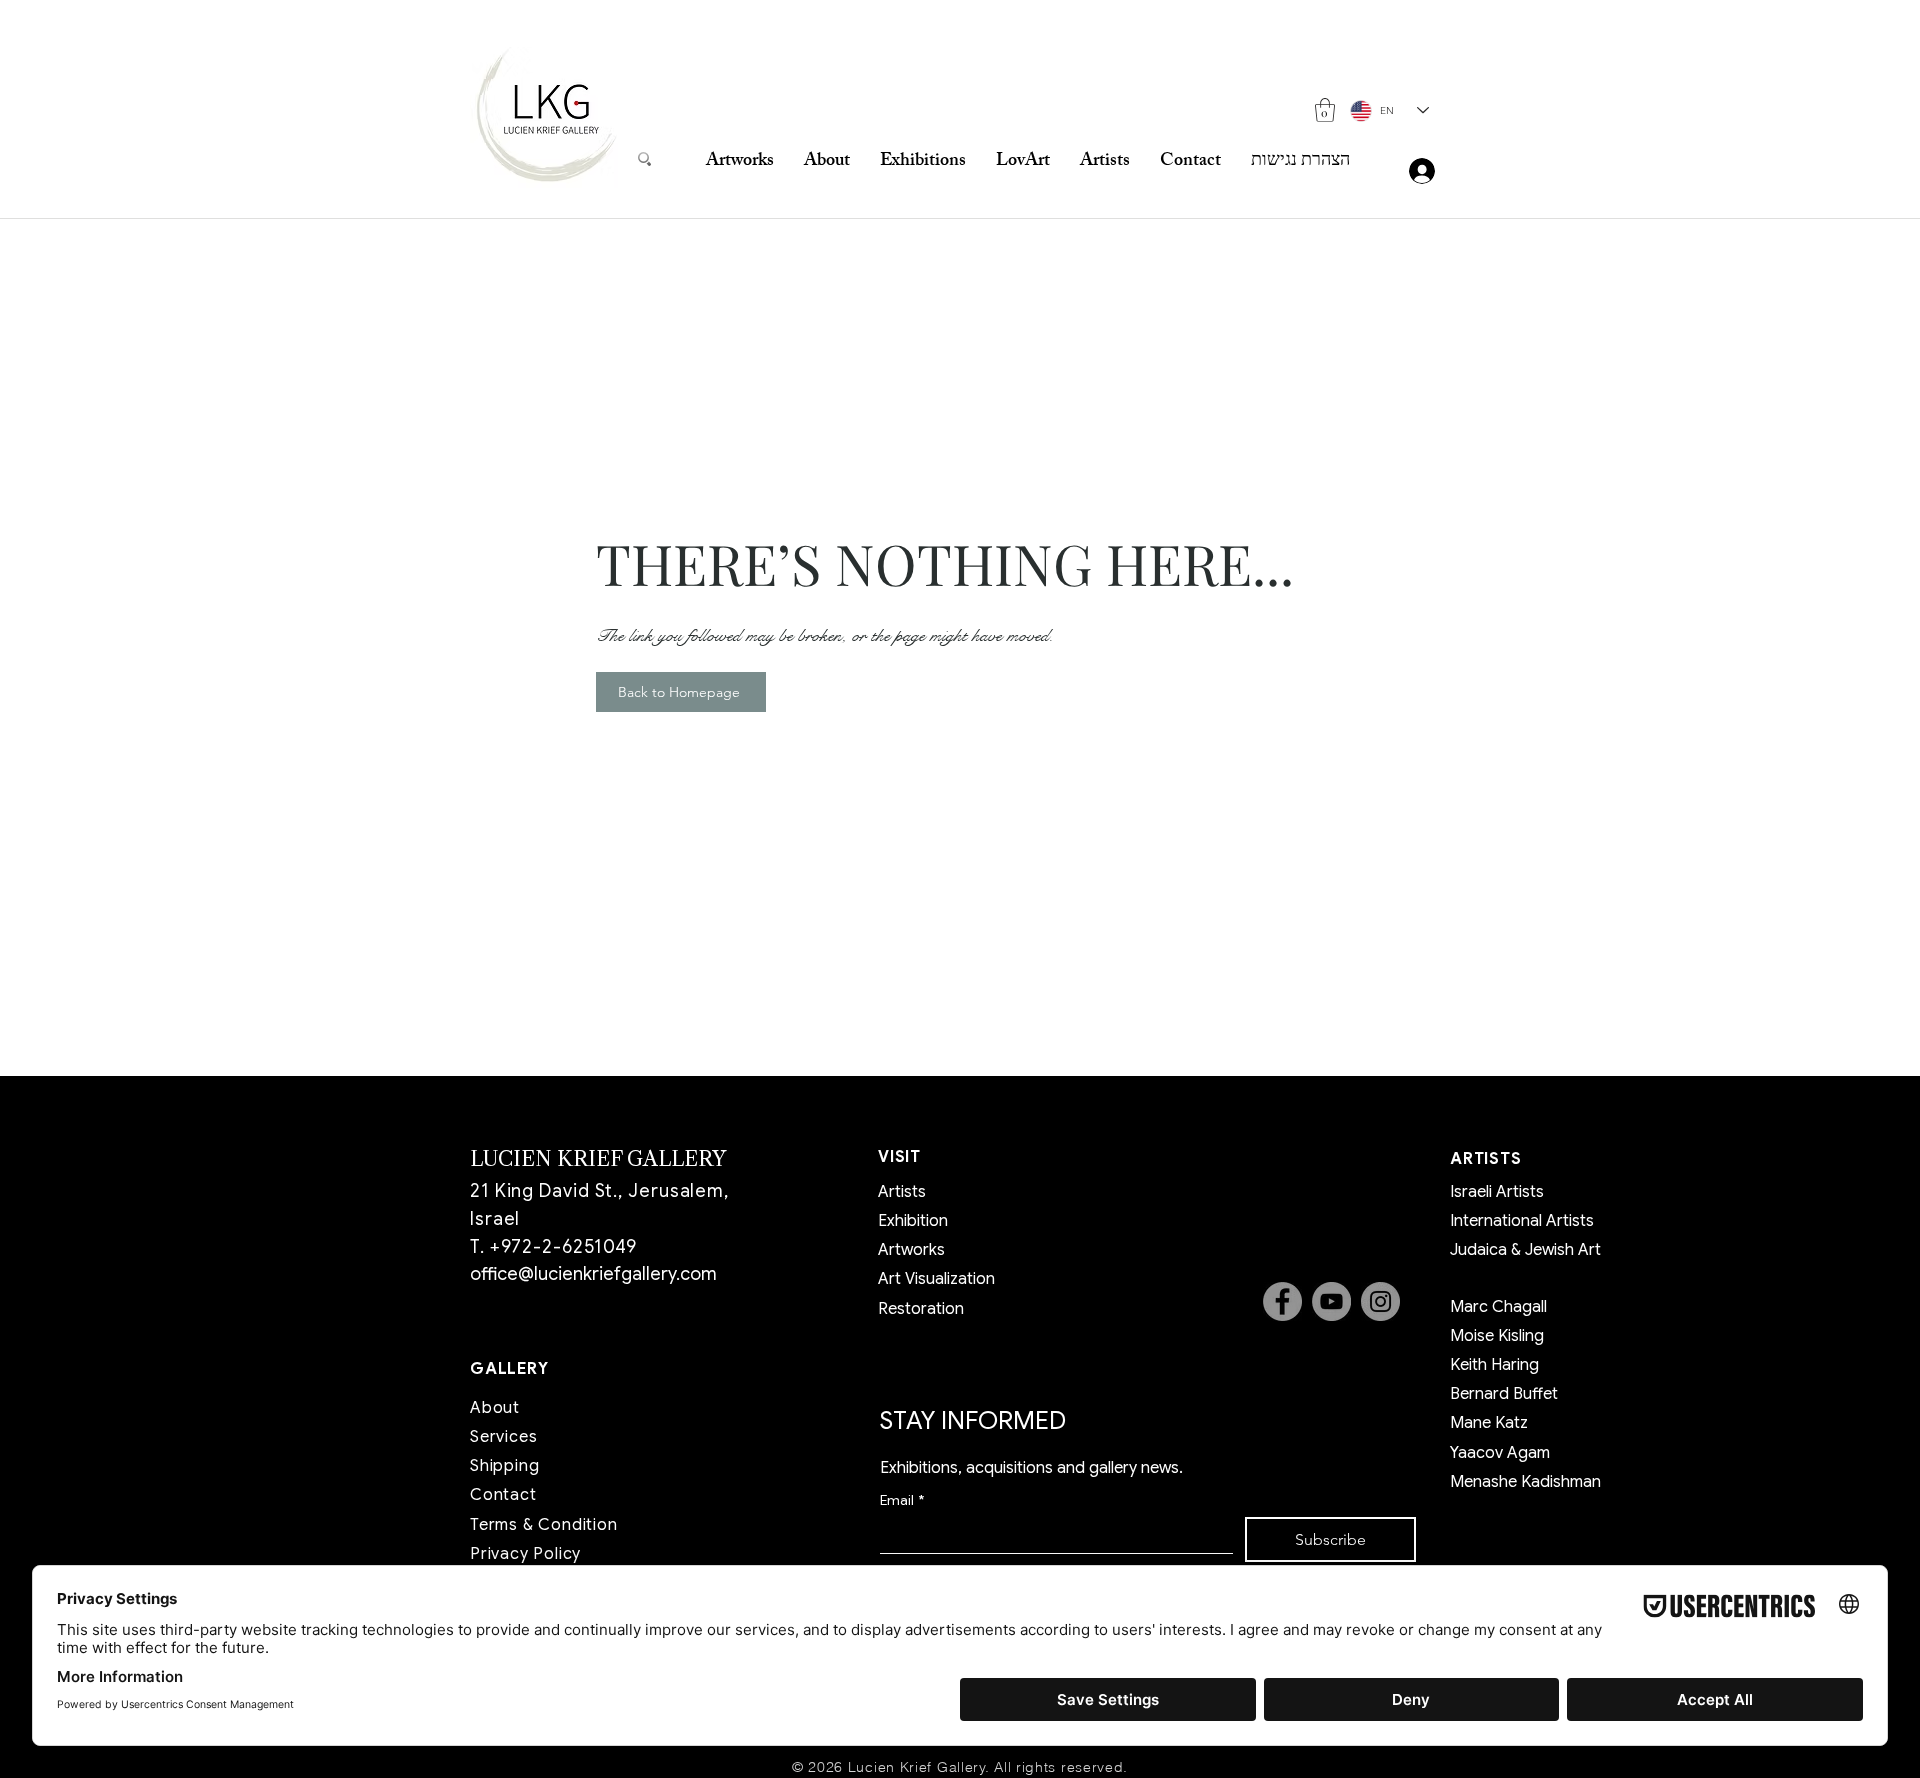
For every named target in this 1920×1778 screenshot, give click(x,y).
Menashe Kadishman (1525, 1482)
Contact (503, 1495)
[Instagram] (1380, 1301)
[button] (1325, 110)
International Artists (1522, 1221)
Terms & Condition (544, 1525)
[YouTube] (1331, 1301)
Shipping (504, 1466)
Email (902, 1500)
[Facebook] (1282, 1301)
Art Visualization (936, 1279)
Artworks (911, 1250)
